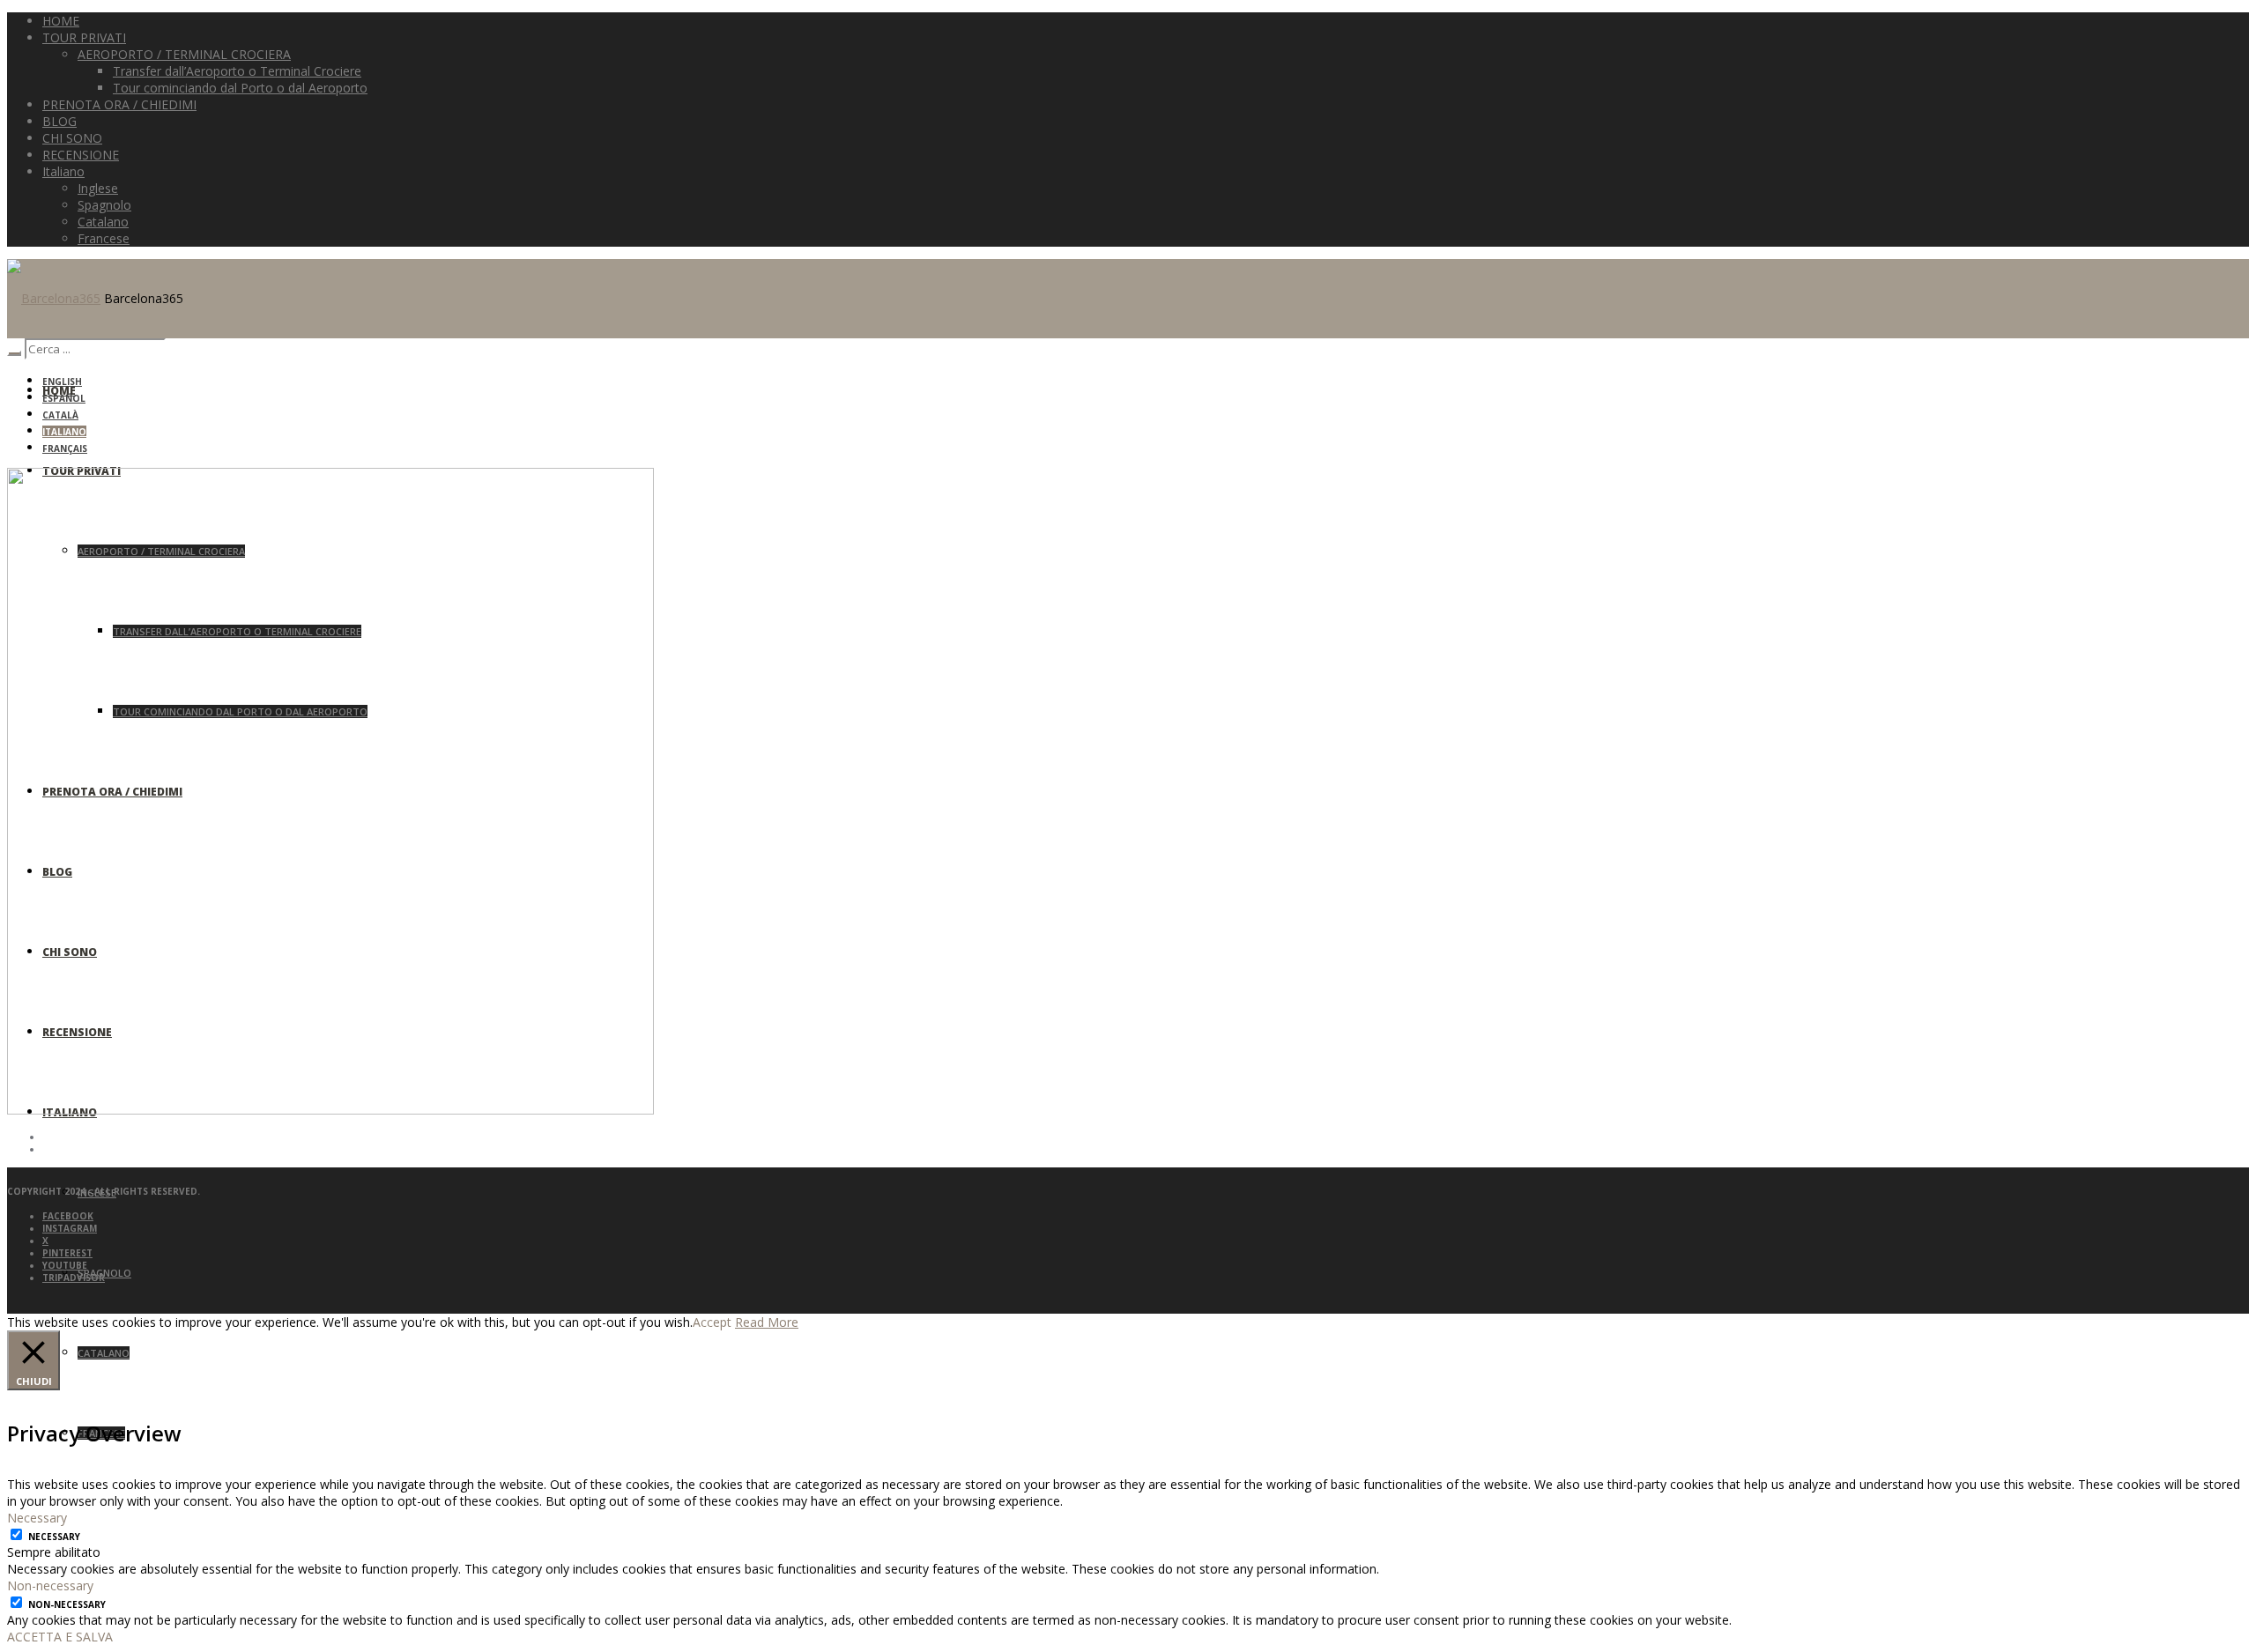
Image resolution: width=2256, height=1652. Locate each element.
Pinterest (67, 1253)
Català (60, 415)
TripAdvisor (74, 1278)
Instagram (70, 1228)
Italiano (64, 432)
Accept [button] (712, 1322)
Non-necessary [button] (50, 1585)
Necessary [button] (37, 1518)
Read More (767, 1322)
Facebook (68, 1216)
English (62, 382)
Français (65, 448)
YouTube (65, 1265)
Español (64, 398)
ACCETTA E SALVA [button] (60, 1637)
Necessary (54, 1537)
